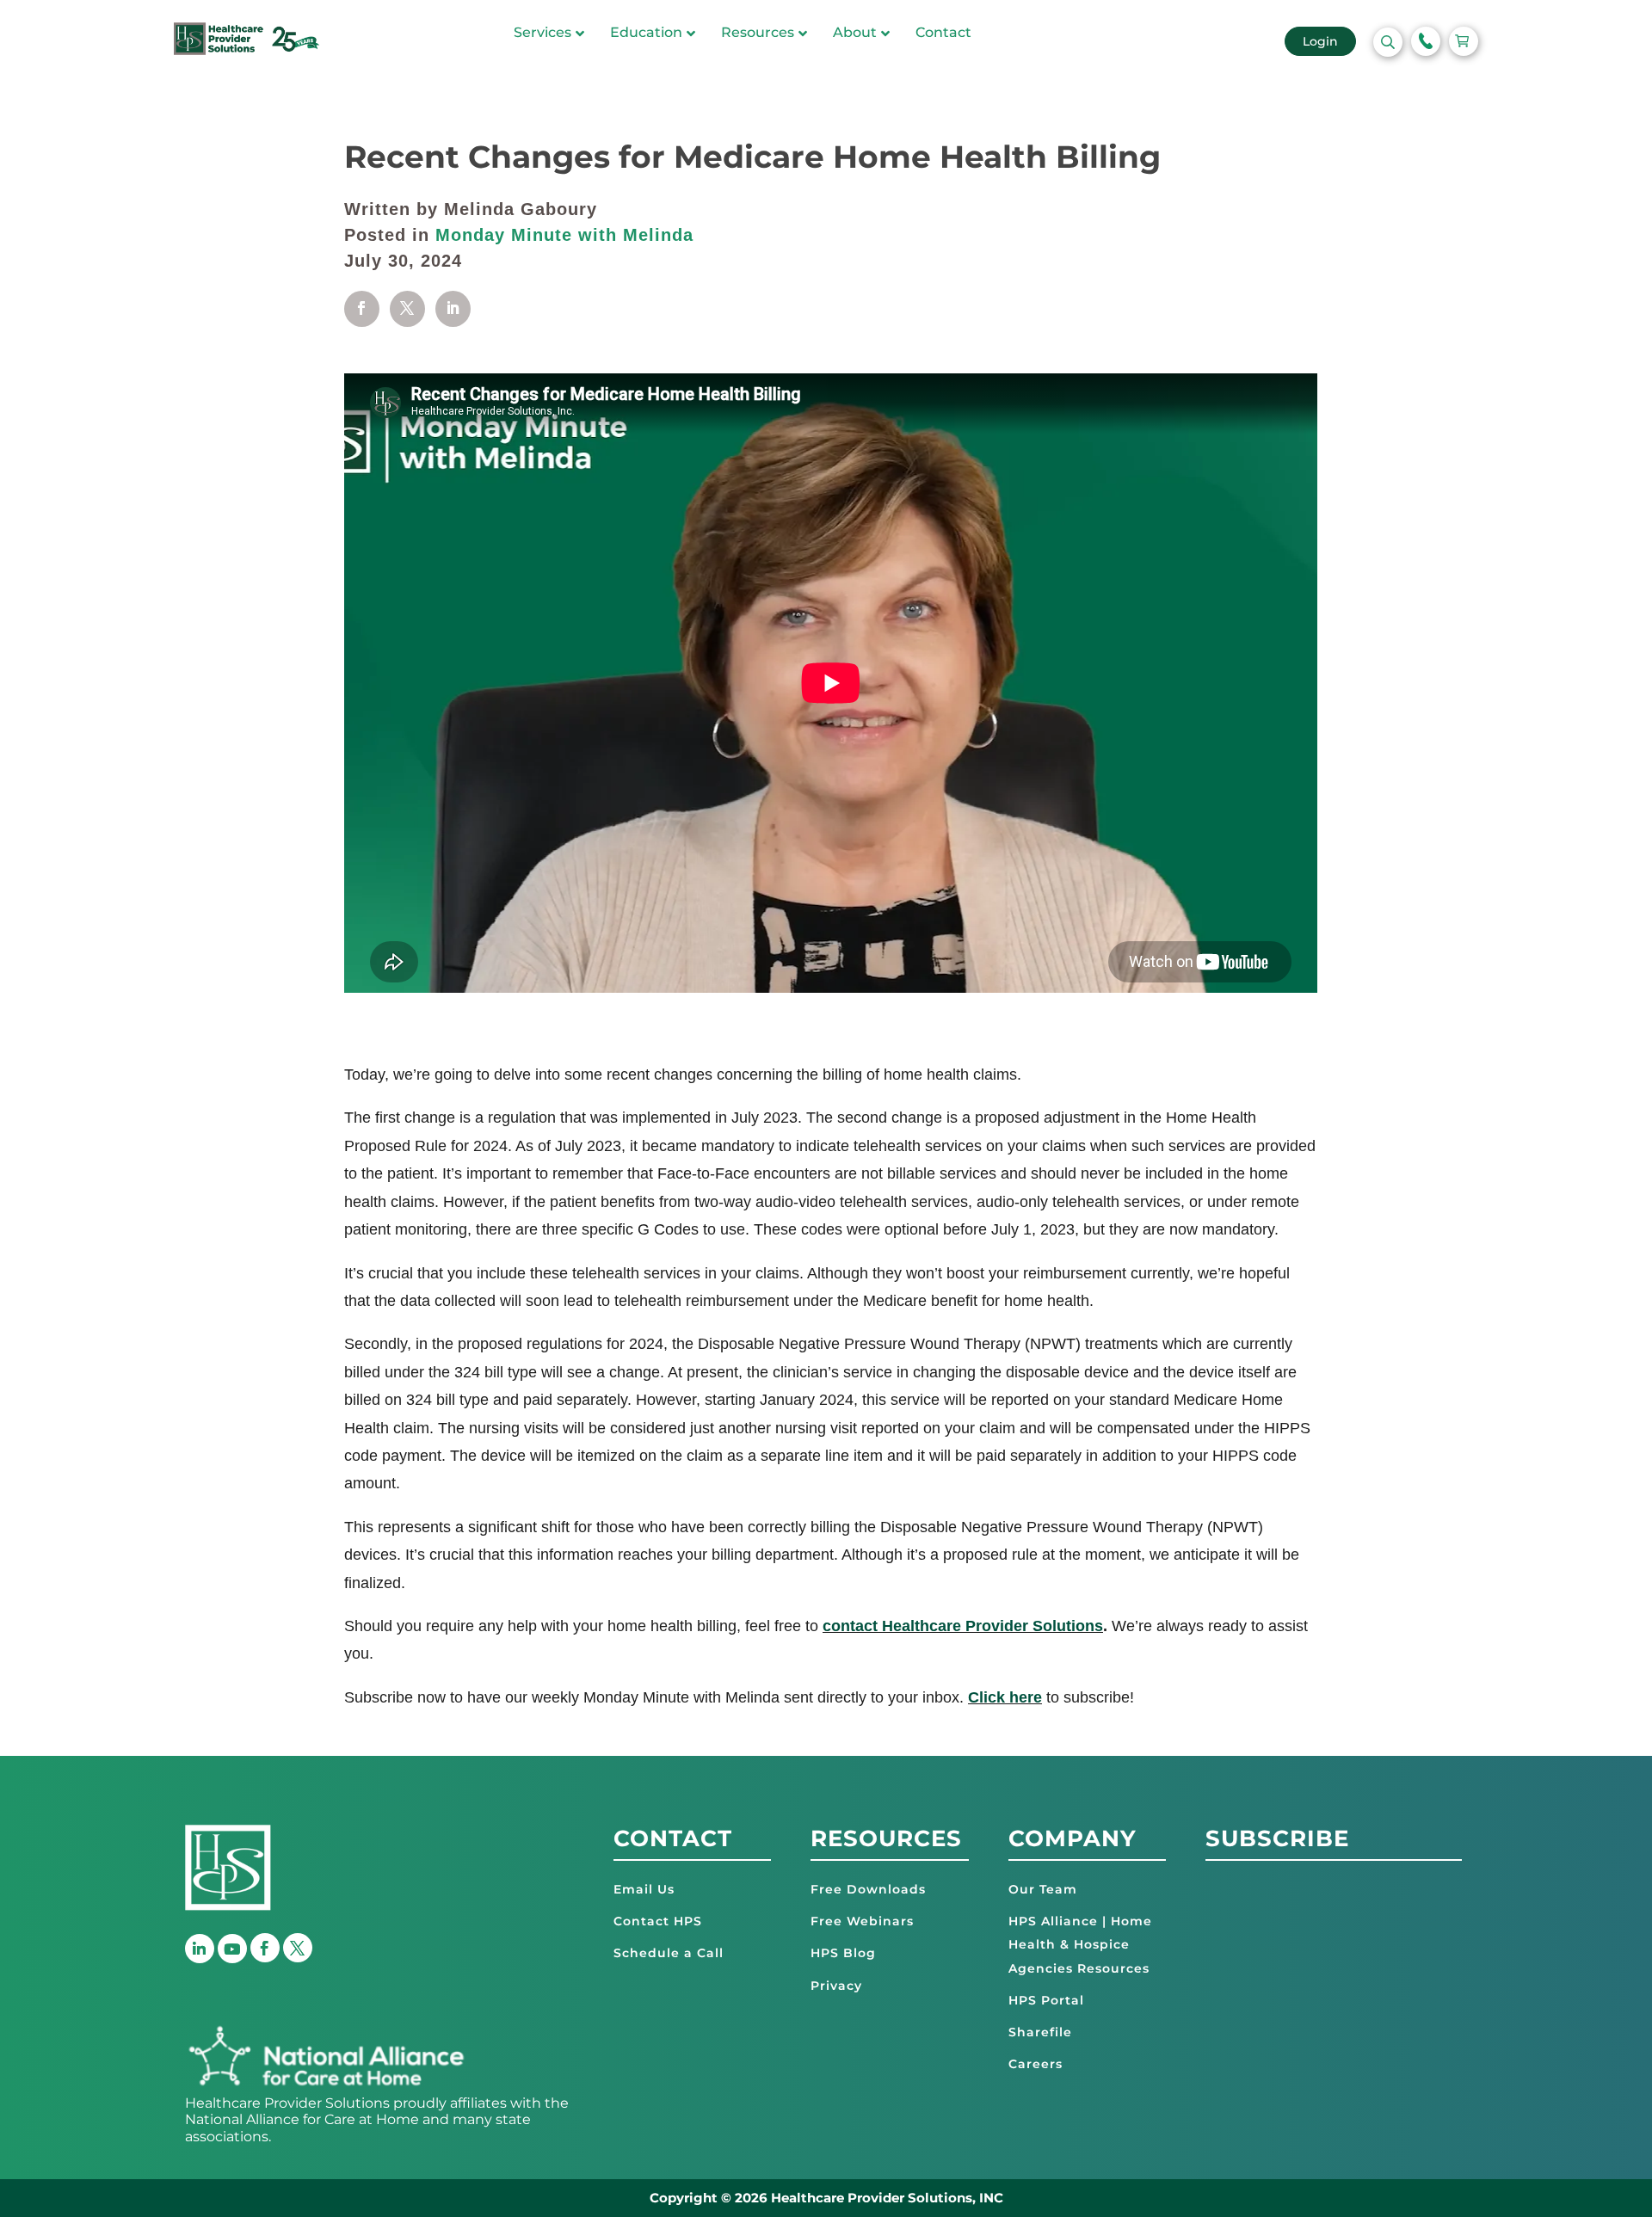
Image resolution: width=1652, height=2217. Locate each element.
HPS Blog (843, 1953)
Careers (1036, 2064)
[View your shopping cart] (1464, 41)
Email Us (644, 1889)
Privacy (836, 1986)
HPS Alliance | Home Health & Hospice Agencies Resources (1080, 1944)
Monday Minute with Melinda (564, 235)
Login (1320, 41)
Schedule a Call (669, 1953)
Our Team (1043, 1889)
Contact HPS (658, 1921)
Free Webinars (862, 1921)
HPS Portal (1046, 2000)
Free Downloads (868, 1889)
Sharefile (1040, 2032)
